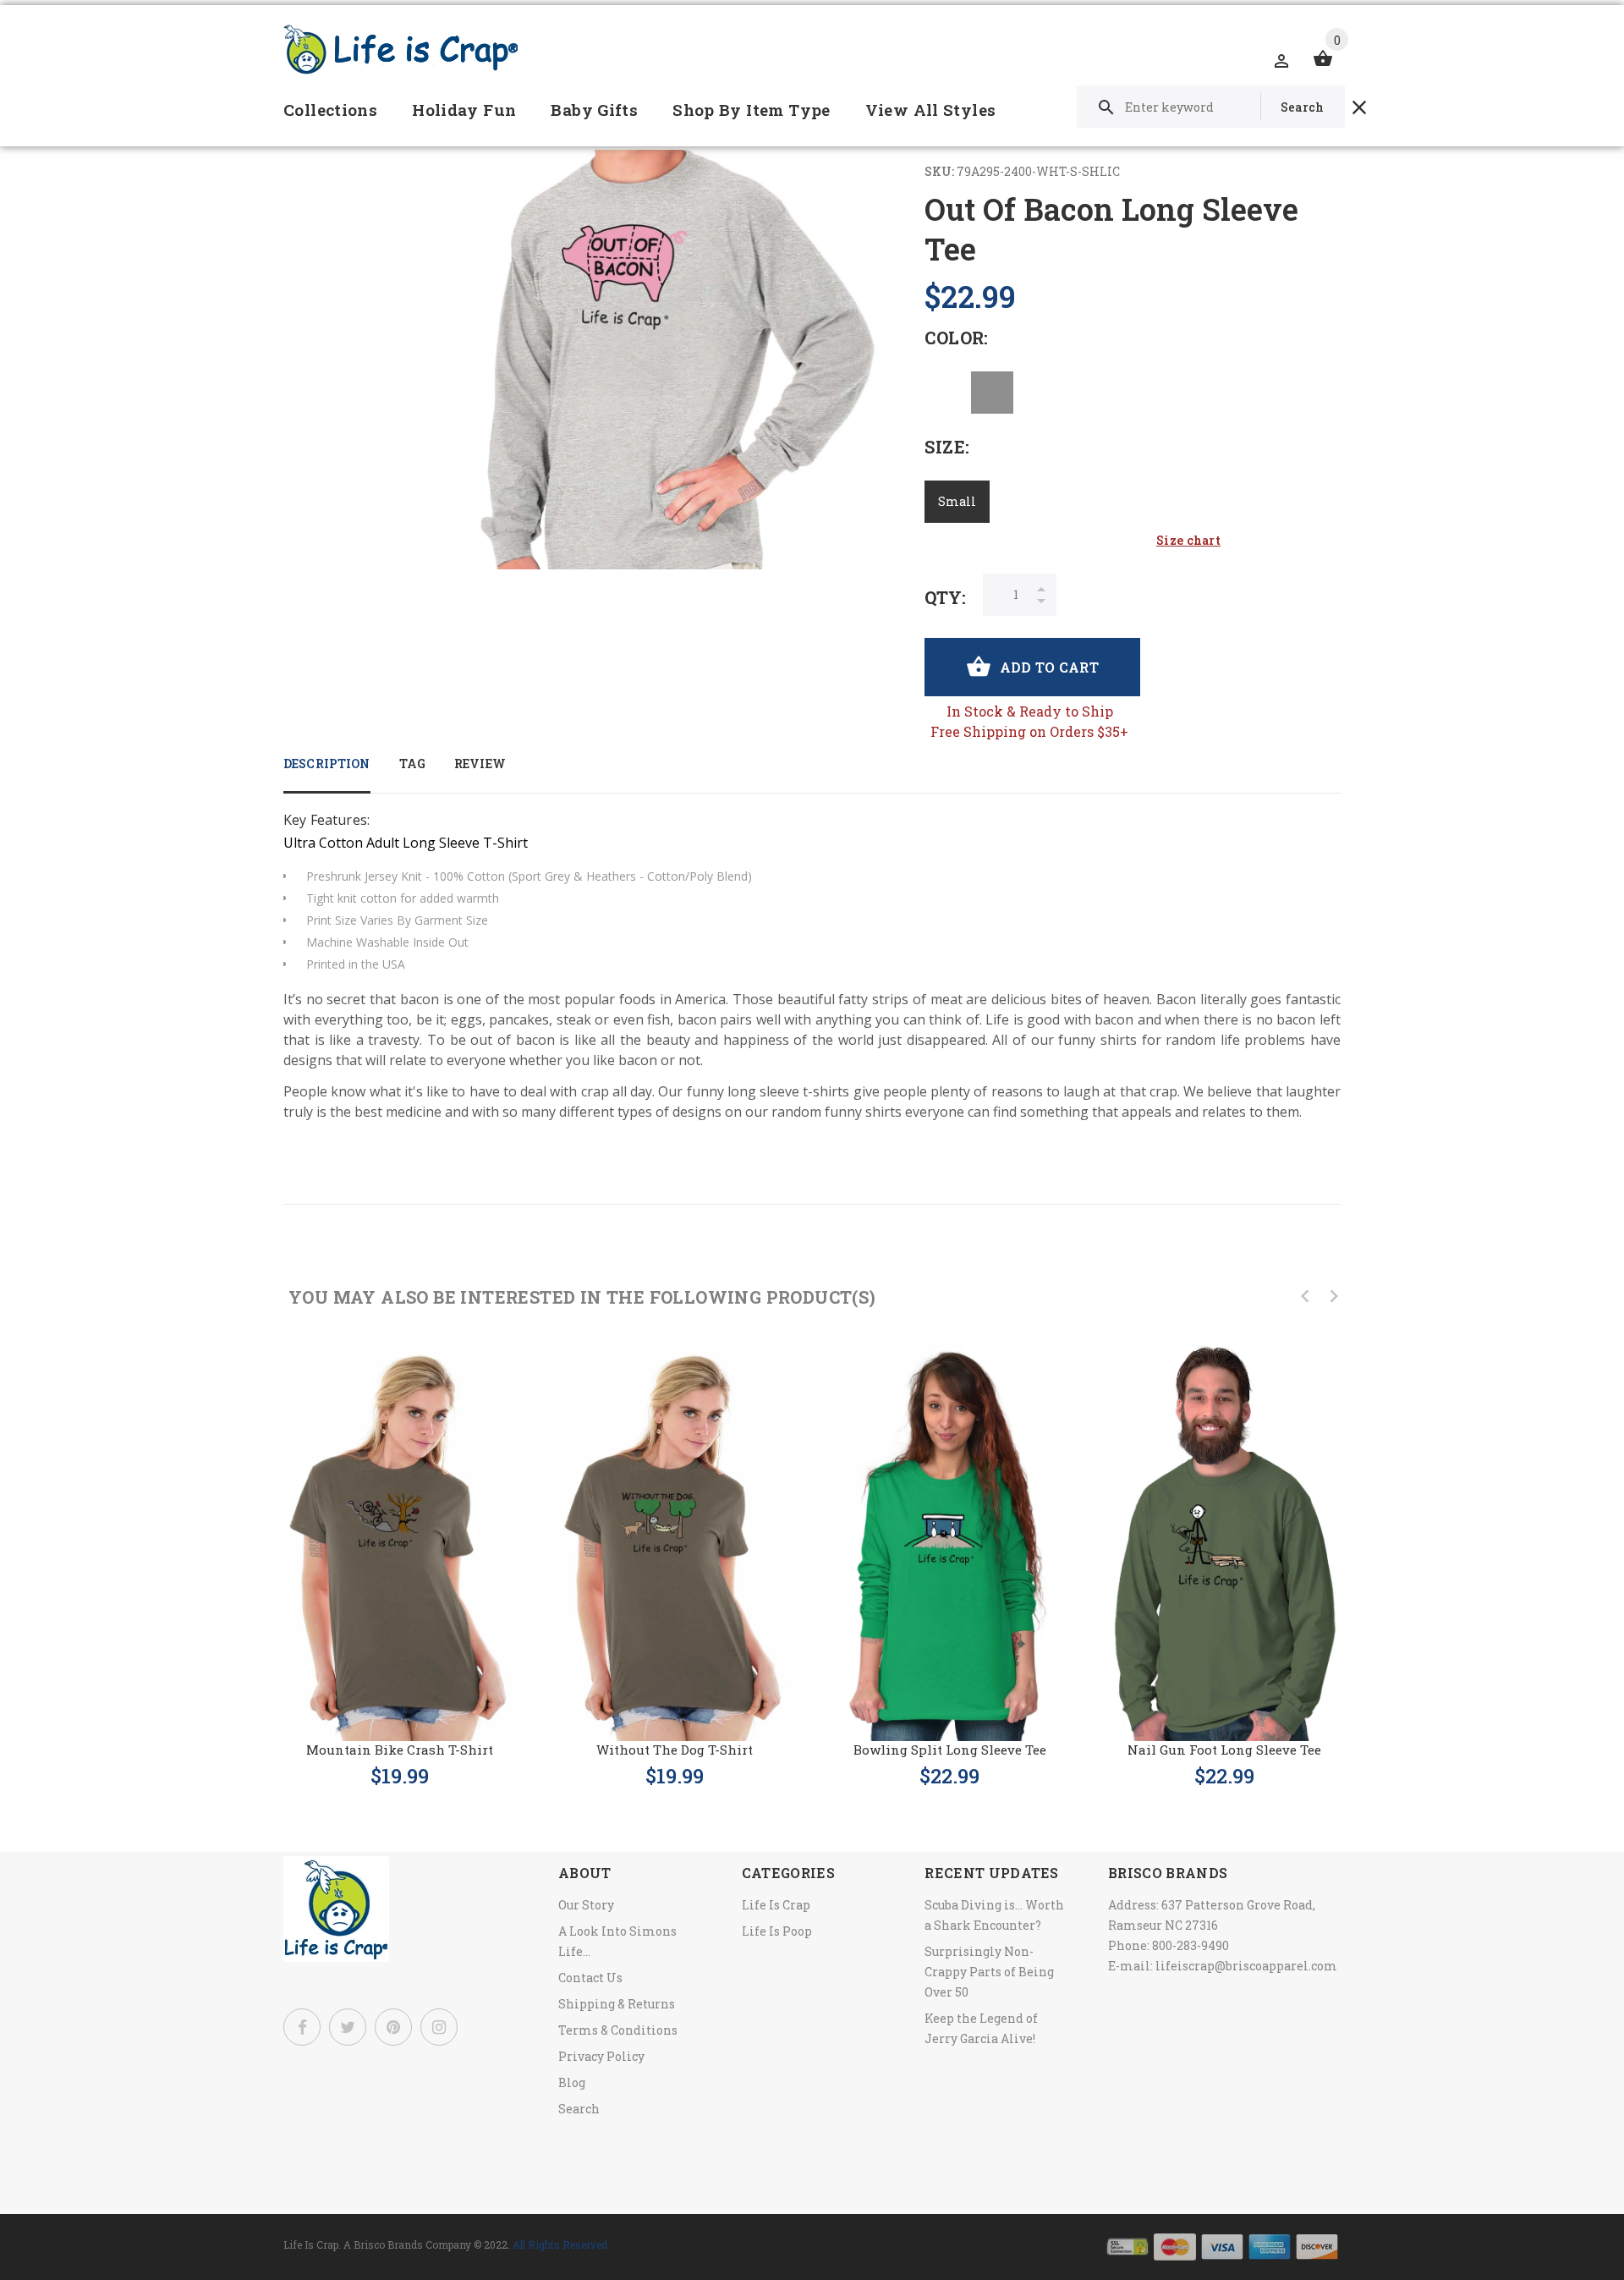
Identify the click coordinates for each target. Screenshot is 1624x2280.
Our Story (586, 1905)
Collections (330, 110)
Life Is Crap (776, 1905)
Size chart (1188, 540)
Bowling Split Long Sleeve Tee (950, 1750)
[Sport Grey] (992, 393)
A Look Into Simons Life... (617, 1941)
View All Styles (931, 110)
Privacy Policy (601, 2056)
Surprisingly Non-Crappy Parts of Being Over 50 (989, 1972)
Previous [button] (1305, 1296)
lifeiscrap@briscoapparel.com (1246, 1966)
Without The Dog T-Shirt (675, 1750)
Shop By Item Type (751, 110)
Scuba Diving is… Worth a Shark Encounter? (994, 1915)
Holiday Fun (464, 110)
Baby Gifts (594, 110)
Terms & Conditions (618, 2030)
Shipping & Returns (617, 2004)
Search (579, 2109)
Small (957, 501)
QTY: (945, 597)
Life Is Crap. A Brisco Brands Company (377, 2244)
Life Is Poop (777, 1931)
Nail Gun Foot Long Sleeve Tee (1224, 1750)
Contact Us (590, 1978)
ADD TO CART (1049, 667)
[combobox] (1211, 107)
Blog (572, 2082)
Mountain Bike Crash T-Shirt (400, 1750)
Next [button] (1334, 1296)
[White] (946, 393)
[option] (400, 1548)
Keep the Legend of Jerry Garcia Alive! (981, 2028)
